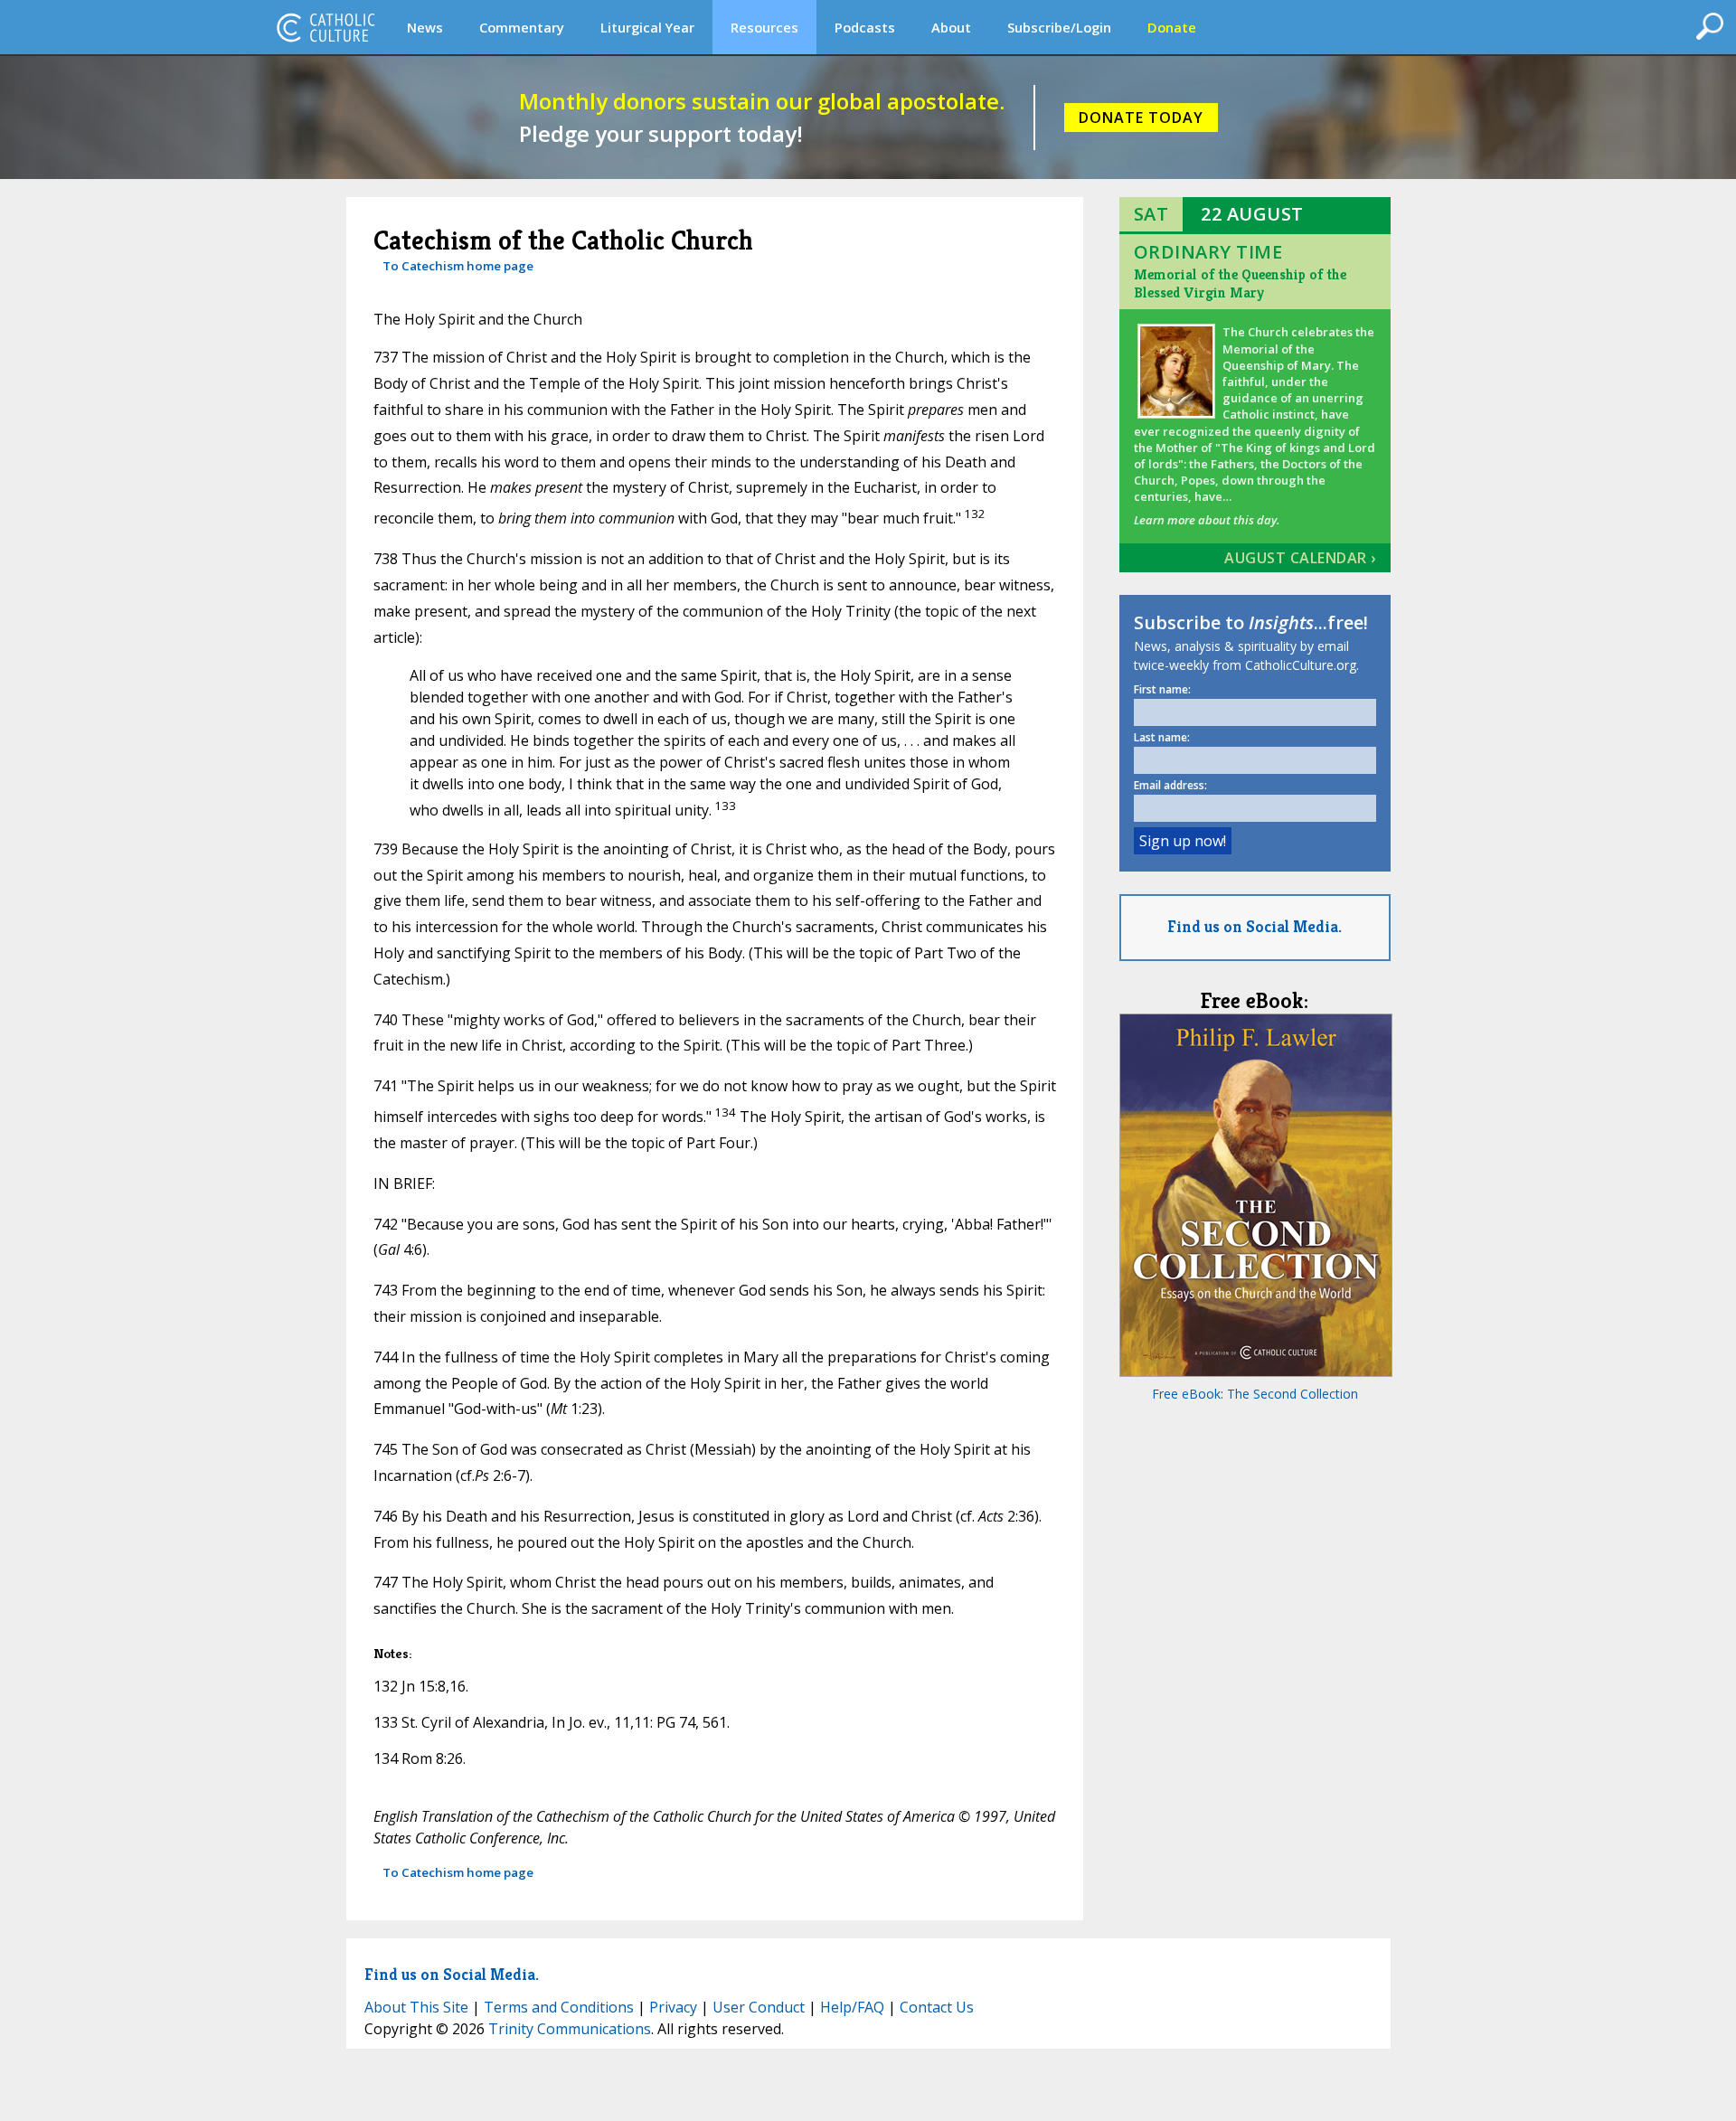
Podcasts (865, 27)
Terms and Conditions (559, 2007)
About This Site (416, 2007)
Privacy (673, 2007)
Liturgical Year (647, 27)
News (425, 27)
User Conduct (759, 2007)
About (951, 27)
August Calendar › (1300, 558)
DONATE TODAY (1141, 118)
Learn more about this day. (1207, 520)
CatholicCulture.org (325, 27)
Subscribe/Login (1059, 27)
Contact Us (937, 2007)
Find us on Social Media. (1255, 926)
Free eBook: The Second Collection (1255, 1394)
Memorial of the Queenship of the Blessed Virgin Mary (1240, 283)
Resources (764, 27)
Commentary (522, 27)
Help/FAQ (852, 2007)
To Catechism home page (458, 266)
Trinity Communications (570, 2029)
